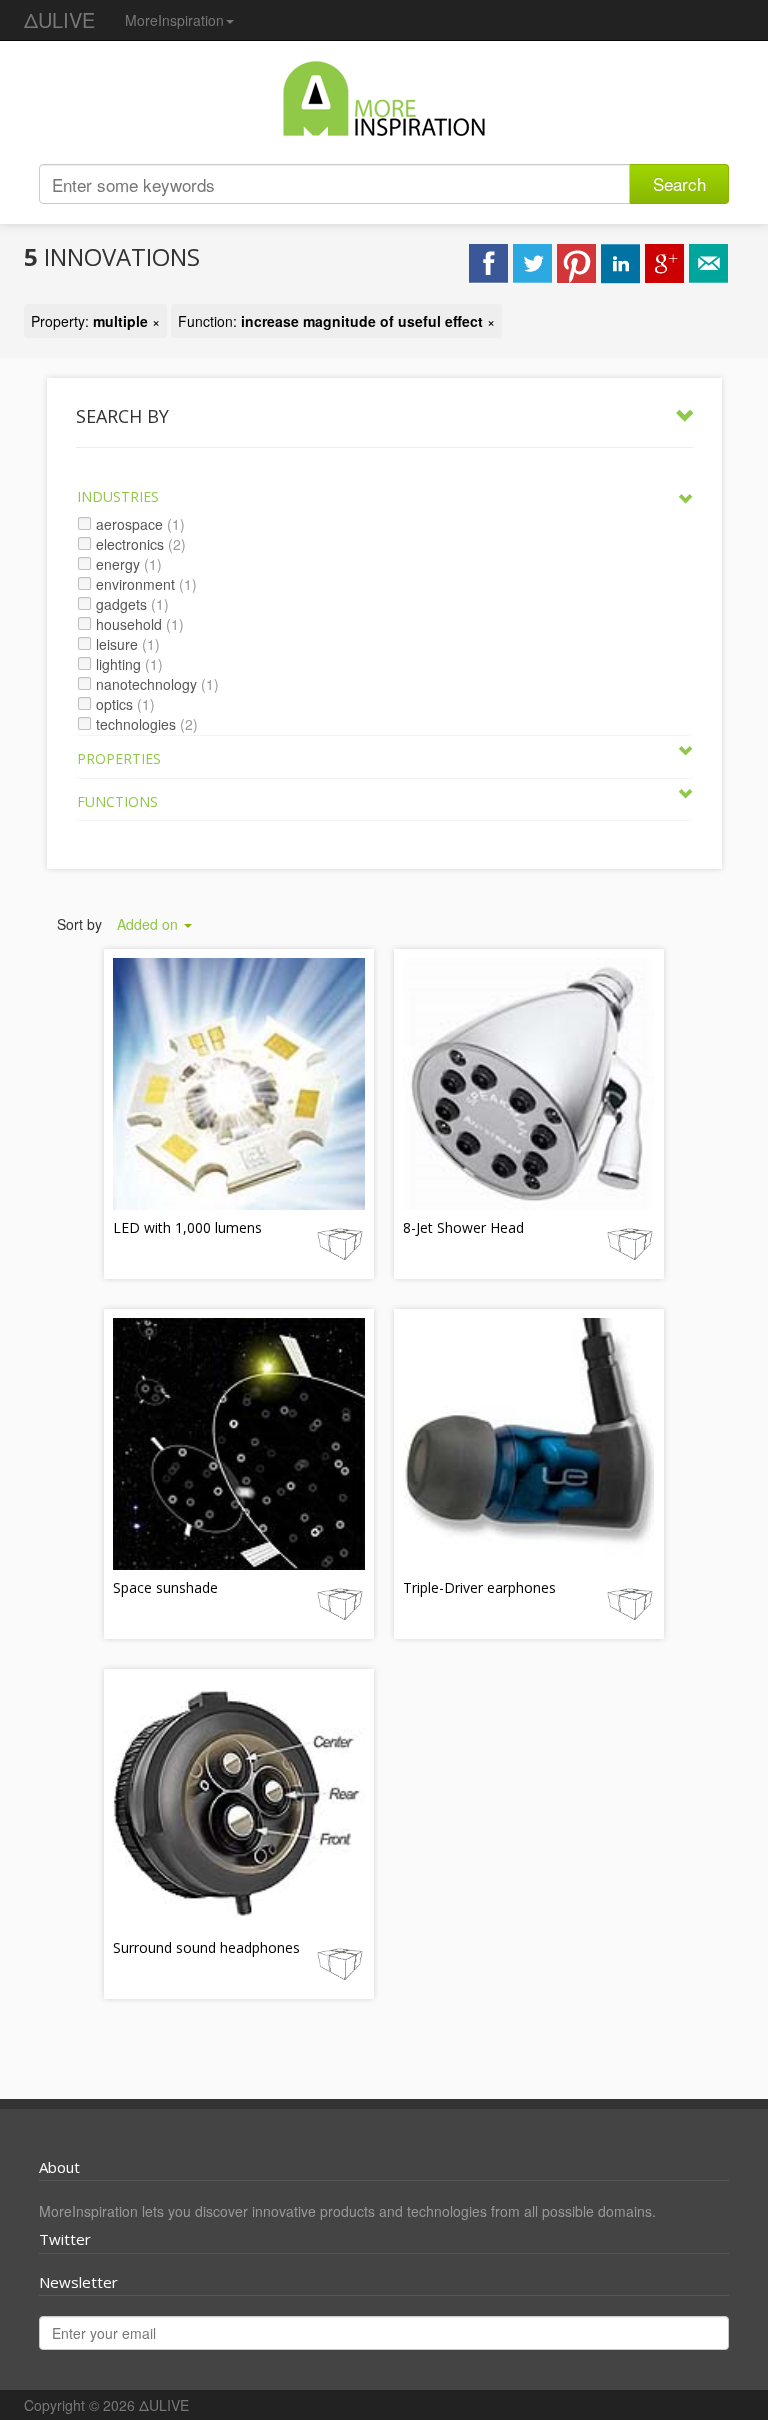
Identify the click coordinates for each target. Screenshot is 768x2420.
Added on (149, 924)
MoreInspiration (174, 20)
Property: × (95, 321)
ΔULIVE (59, 19)
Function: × (336, 321)
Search (679, 183)
